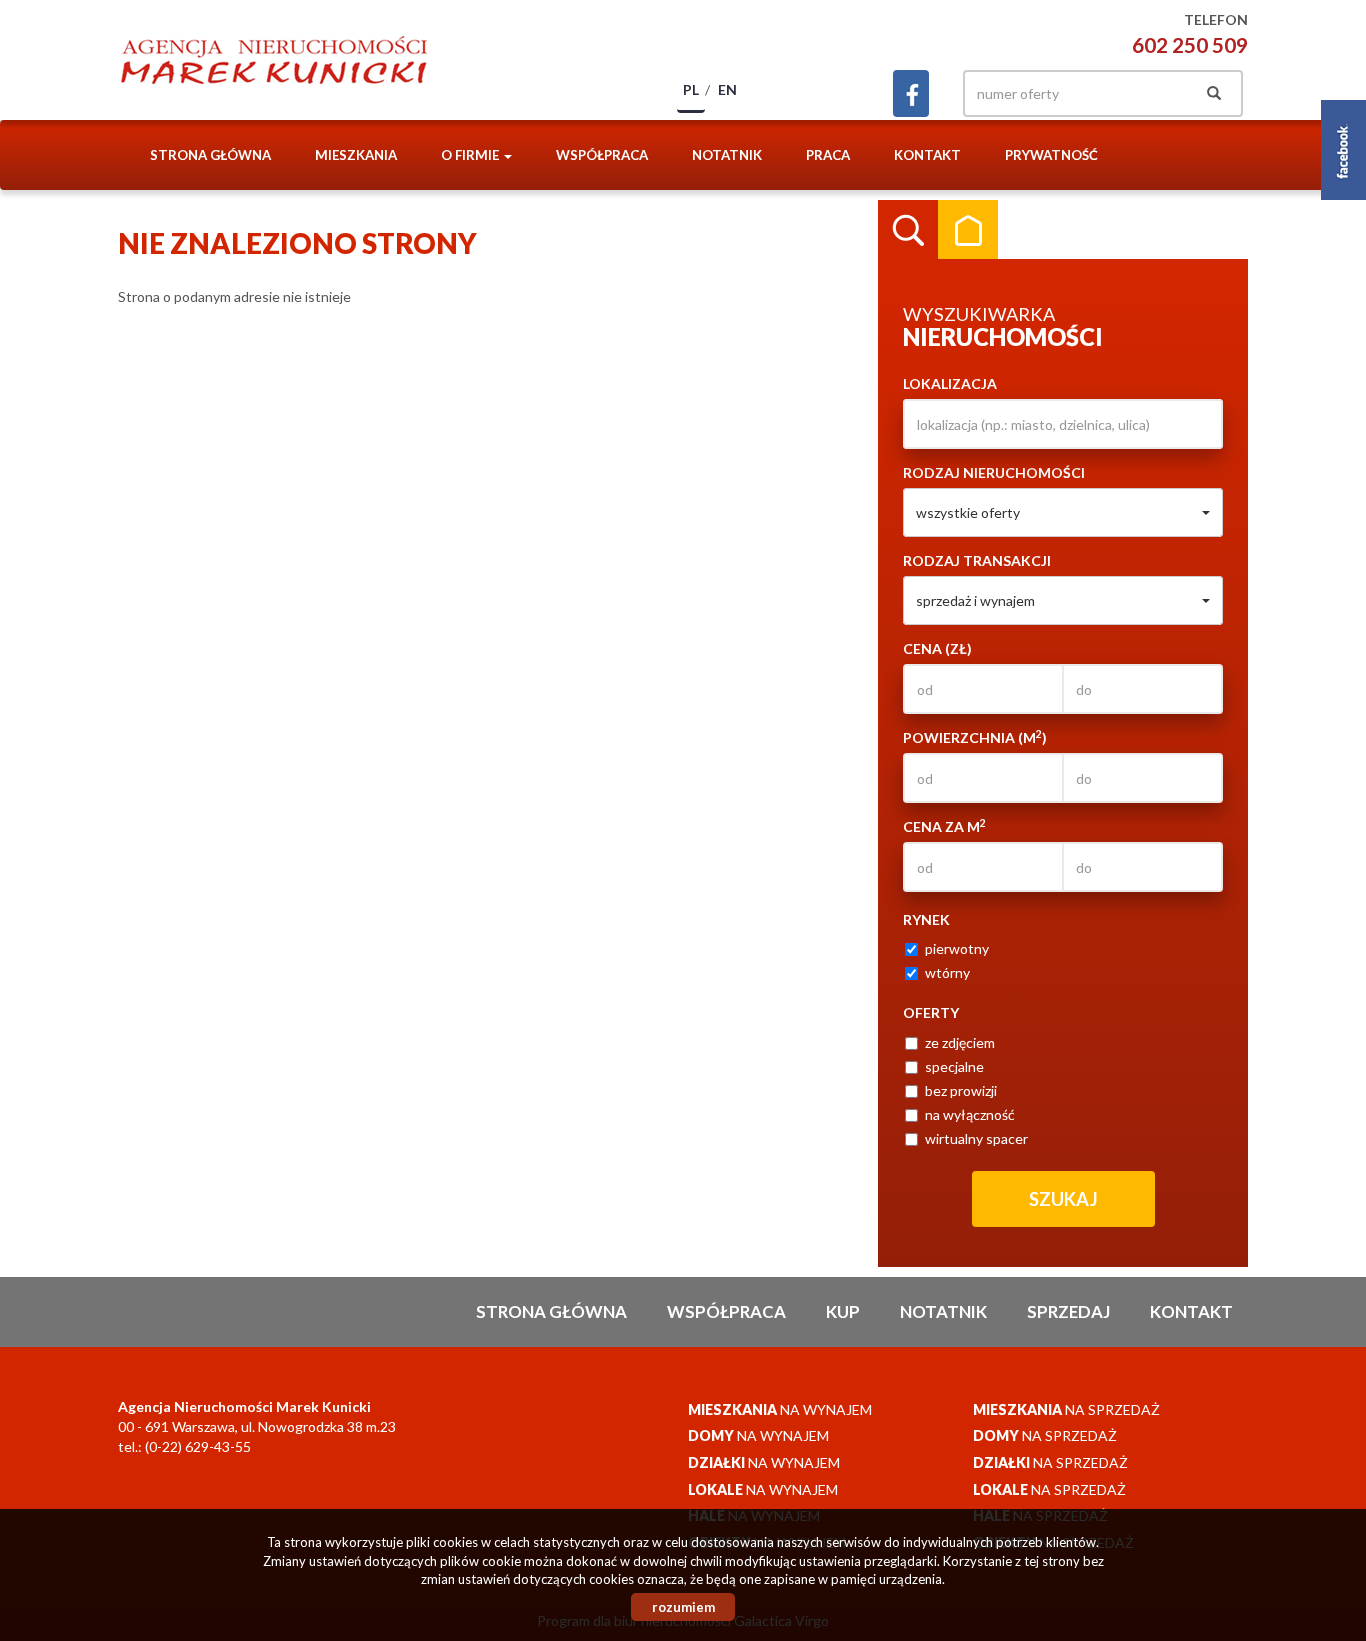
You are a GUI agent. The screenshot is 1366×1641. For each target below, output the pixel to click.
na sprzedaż (1066, 1409)
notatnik (727, 155)
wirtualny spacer (976, 1138)
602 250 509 (1190, 44)
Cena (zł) (937, 648)
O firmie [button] (471, 155)
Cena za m (944, 826)
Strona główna (210, 155)
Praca (828, 155)
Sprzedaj (1068, 1311)
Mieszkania (356, 155)
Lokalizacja (950, 383)
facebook (911, 93)
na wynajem (780, 1409)
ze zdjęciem (960, 1042)
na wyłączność (970, 1114)
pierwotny (957, 948)
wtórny (947, 972)
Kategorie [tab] (968, 230)
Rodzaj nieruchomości (994, 472)
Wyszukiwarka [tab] (908, 230)
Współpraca (602, 155)
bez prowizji (961, 1090)
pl (691, 89)
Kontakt (927, 155)
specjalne (954, 1066)
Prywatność (1051, 155)
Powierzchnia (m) (975, 737)
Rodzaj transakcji (977, 560)
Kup (843, 1311)
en (727, 89)
